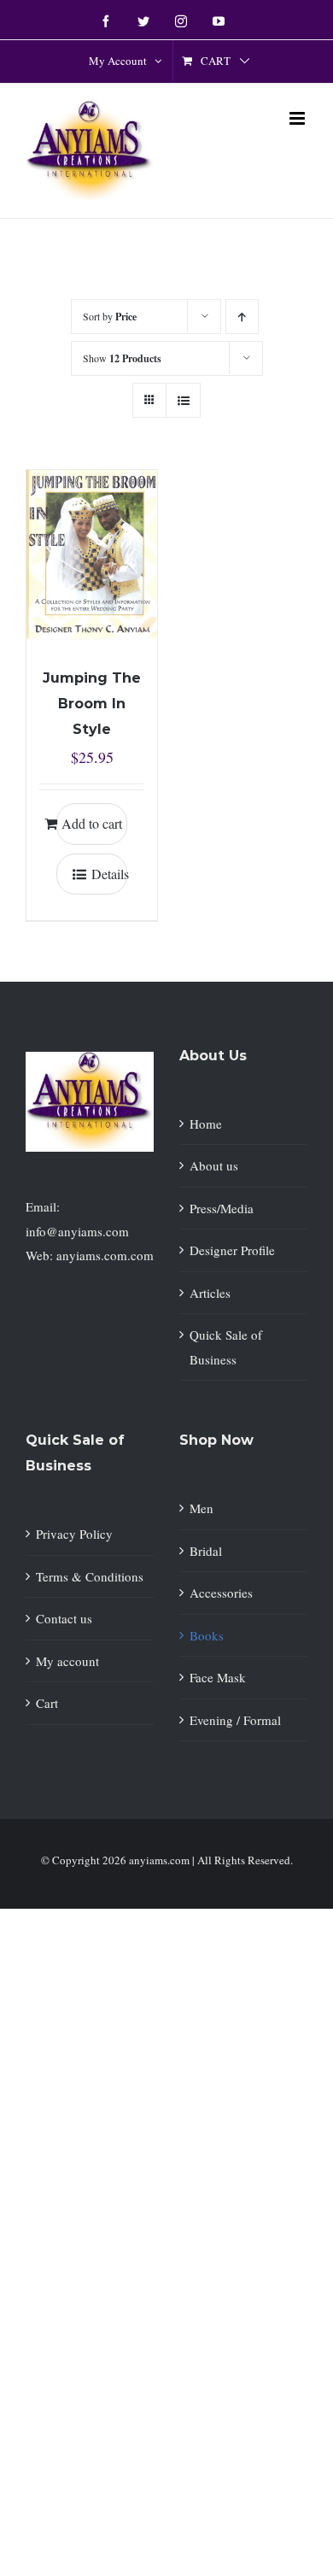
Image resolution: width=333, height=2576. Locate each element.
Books (207, 1635)
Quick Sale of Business (226, 1347)
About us (214, 1165)
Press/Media (222, 1208)
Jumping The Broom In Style (92, 704)
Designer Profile (232, 1250)
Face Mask (218, 1677)
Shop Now (216, 1440)
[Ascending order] (242, 317)
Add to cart (92, 823)
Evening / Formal (235, 1720)
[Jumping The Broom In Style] (92, 555)
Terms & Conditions (90, 1576)
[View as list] (183, 400)
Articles (210, 1293)
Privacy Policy (74, 1534)
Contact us (64, 1618)
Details (109, 874)
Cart (47, 1703)
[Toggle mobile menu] (298, 118)
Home (206, 1124)
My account (67, 1661)
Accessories (221, 1593)
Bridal (206, 1551)
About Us (213, 1056)
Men (202, 1508)
